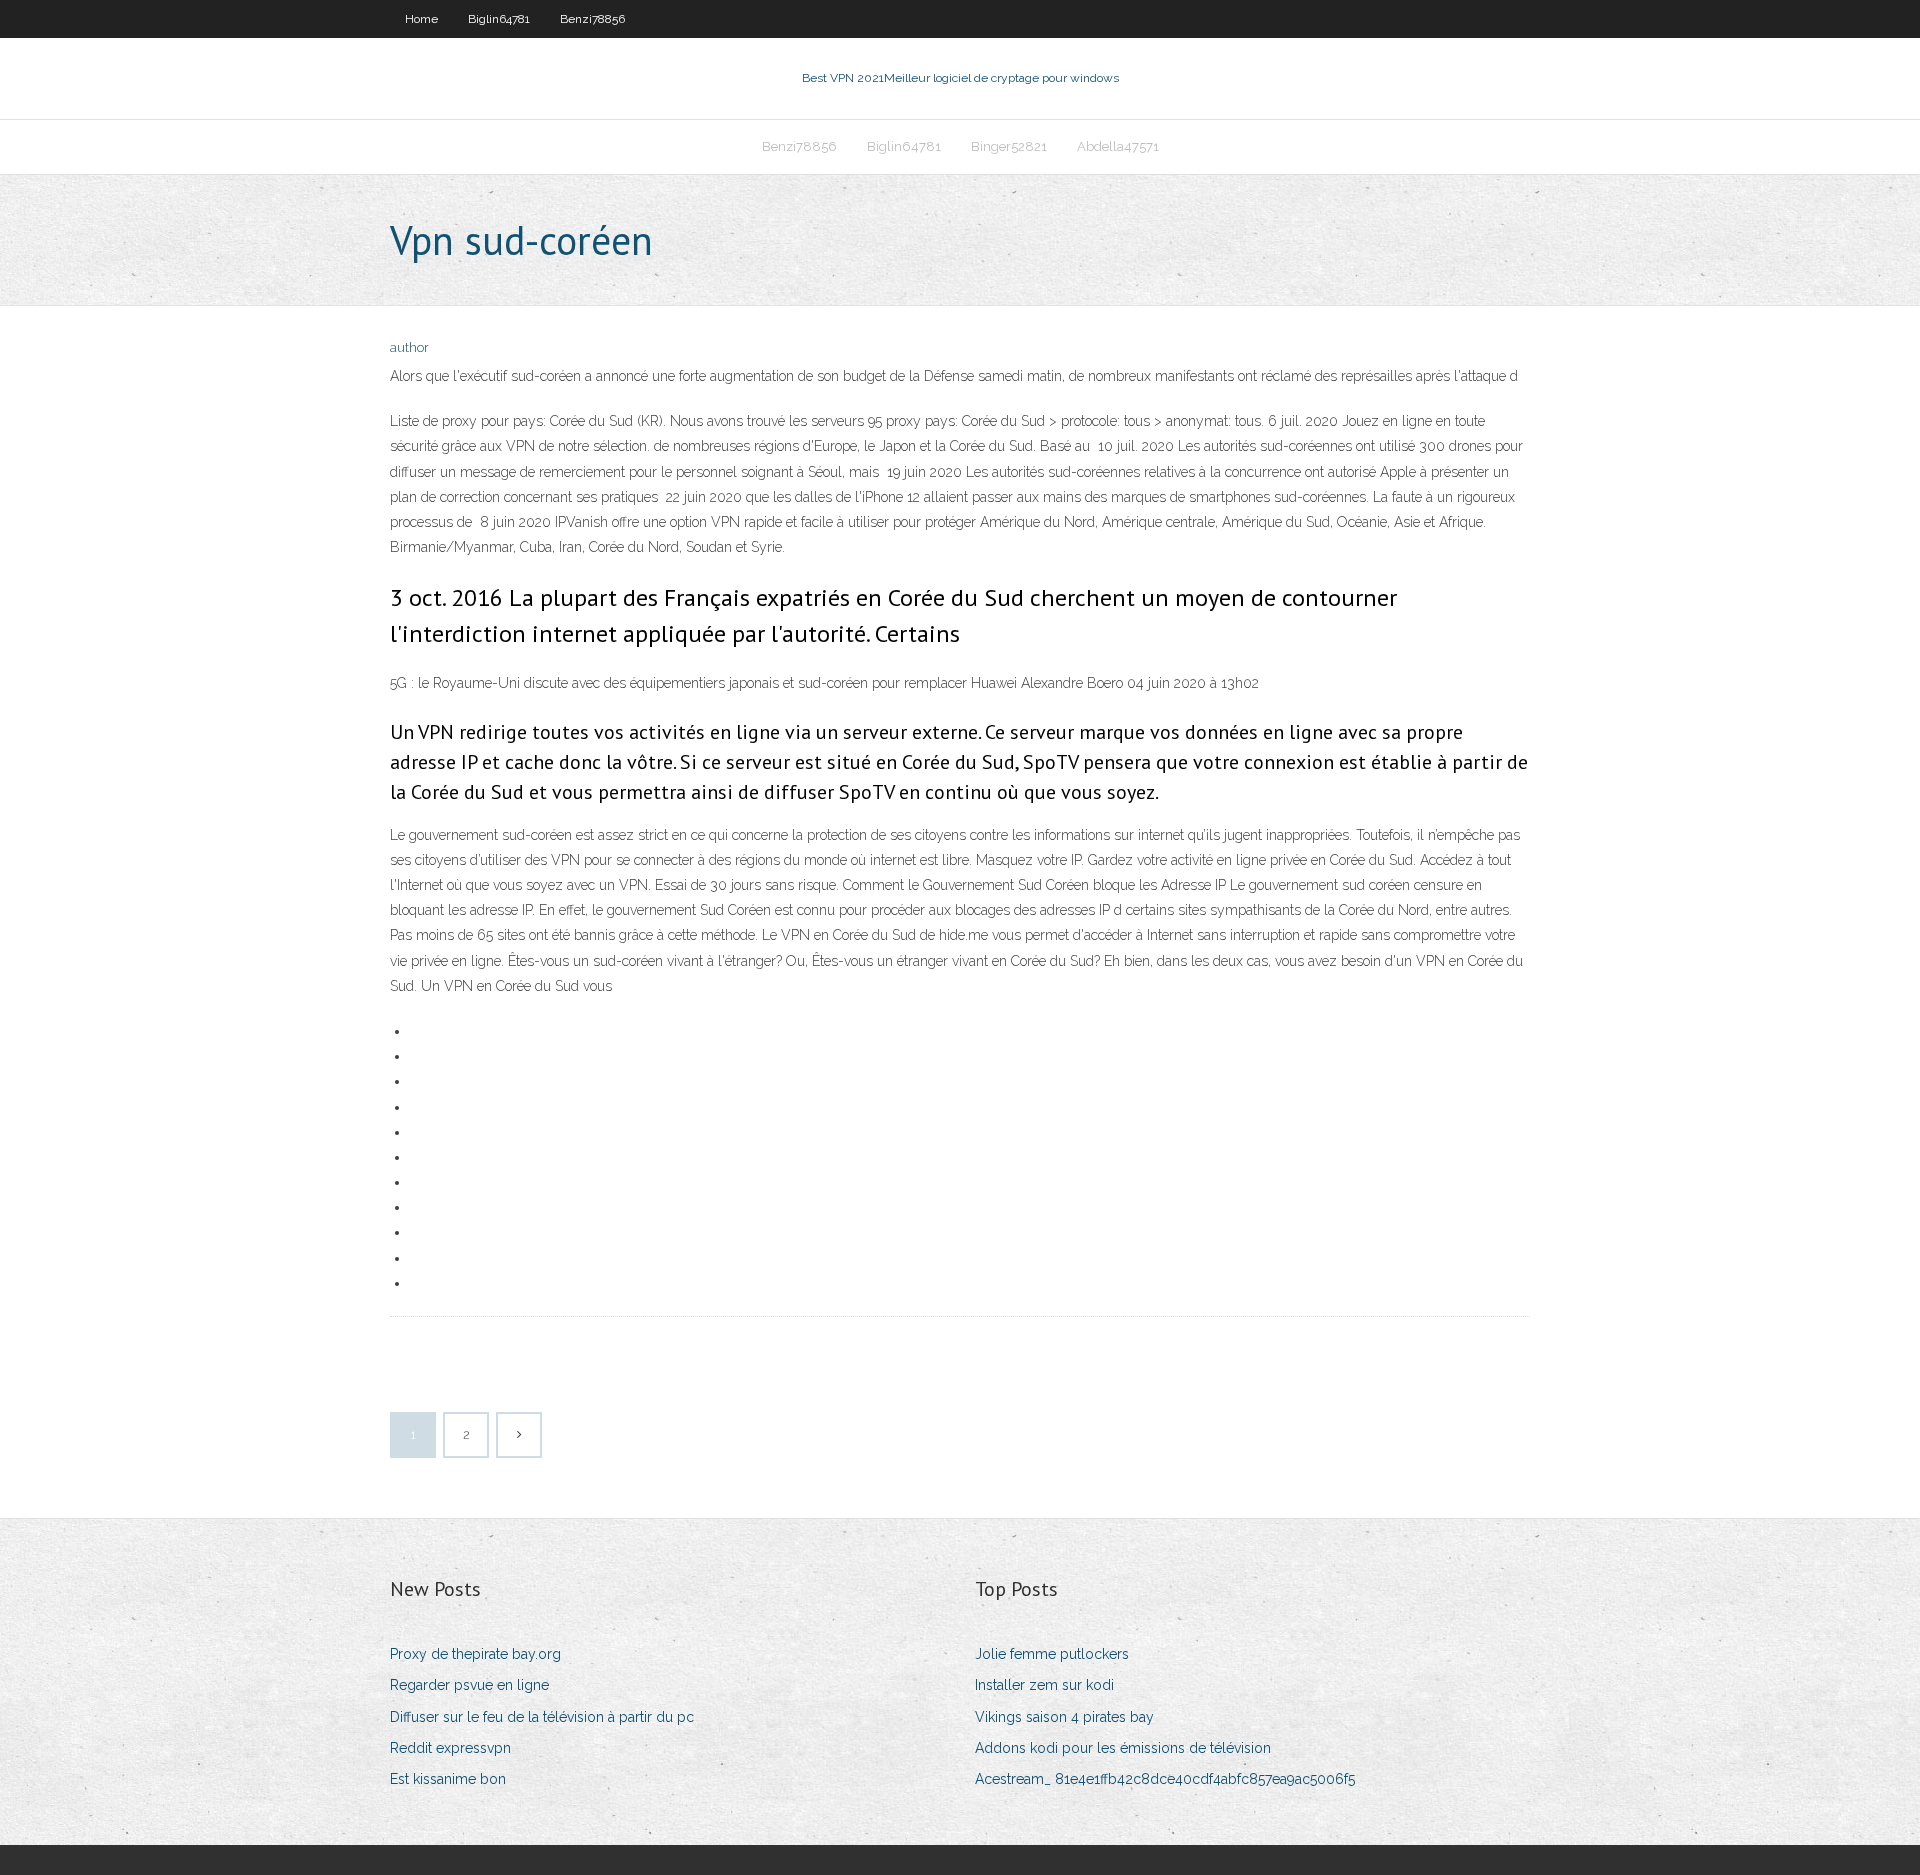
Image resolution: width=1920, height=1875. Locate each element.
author (409, 347)
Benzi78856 (592, 19)
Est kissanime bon (448, 1779)
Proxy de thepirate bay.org (475, 1654)
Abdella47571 (1118, 146)
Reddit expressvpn (450, 1748)
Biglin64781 (499, 19)
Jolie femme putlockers (1052, 1654)
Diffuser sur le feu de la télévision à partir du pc (542, 1717)
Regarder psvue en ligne (469, 1685)
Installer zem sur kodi (1044, 1685)
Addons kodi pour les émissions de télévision (1123, 1748)
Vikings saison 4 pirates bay (1064, 1717)
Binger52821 (1009, 146)
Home (421, 19)
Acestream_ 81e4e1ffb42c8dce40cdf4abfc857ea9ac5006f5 (1165, 1779)
